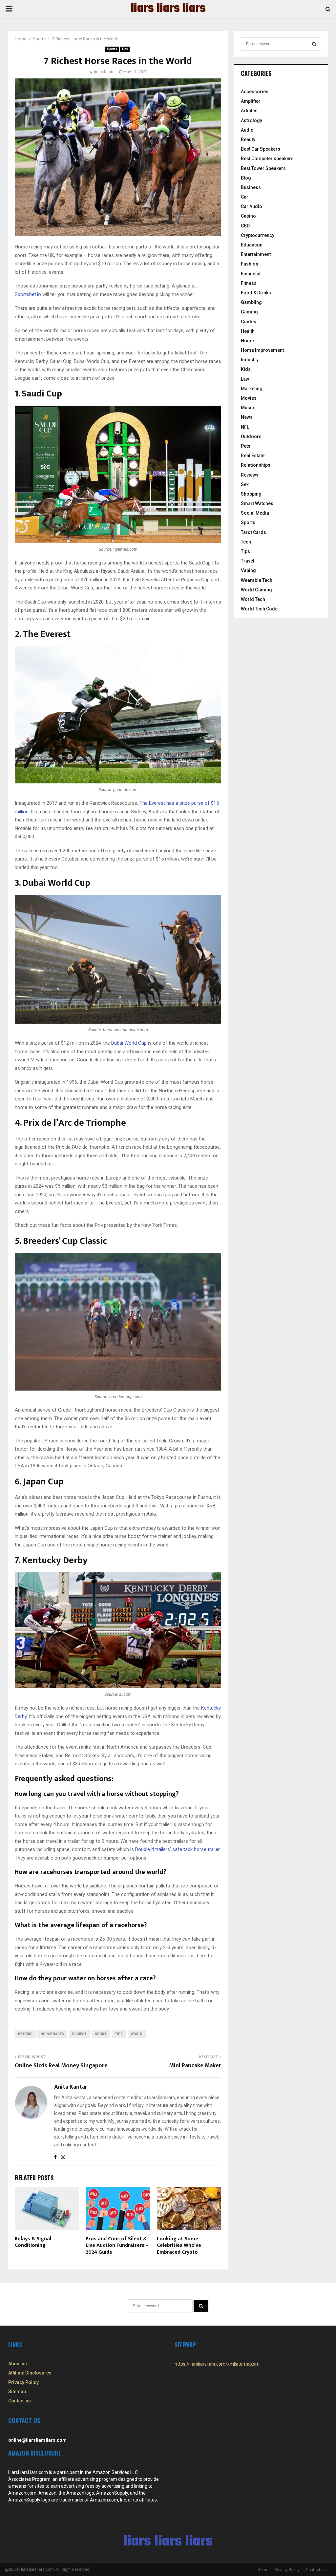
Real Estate (253, 456)
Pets (246, 446)
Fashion (250, 264)
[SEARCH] (314, 44)
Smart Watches (257, 503)
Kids (246, 369)
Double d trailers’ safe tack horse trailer (177, 1849)
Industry (250, 360)
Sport (101, 2034)
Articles (249, 111)
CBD (245, 226)
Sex (245, 484)
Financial (251, 274)
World (137, 2034)
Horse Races (52, 2034)
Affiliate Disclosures (30, 2373)
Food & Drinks (256, 293)
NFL (245, 427)
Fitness (249, 283)
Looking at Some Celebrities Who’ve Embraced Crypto (179, 2246)
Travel (248, 561)
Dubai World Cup (129, 1043)
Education (252, 245)
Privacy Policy (23, 2382)
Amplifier (251, 101)
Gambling (251, 302)
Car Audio (252, 206)
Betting (25, 2034)
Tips (125, 49)
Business (251, 187)
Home (247, 341)
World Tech (253, 599)
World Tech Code (259, 609)
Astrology (252, 120)
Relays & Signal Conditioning (33, 2242)
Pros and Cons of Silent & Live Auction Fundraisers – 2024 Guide (117, 2246)
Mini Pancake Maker (195, 2066)
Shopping (251, 494)
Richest (79, 2034)
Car (245, 197)
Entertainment (256, 254)
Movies (249, 398)
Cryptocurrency (258, 235)
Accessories (255, 92)
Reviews (250, 475)
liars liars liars (168, 9)
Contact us (20, 2401)
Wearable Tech (257, 580)
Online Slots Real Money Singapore (61, 2066)
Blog (246, 178)
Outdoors (251, 436)
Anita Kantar (105, 72)
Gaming (249, 312)
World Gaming (256, 590)
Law (245, 379)
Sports (112, 49)
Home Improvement (262, 350)
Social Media (255, 513)
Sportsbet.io (28, 294)
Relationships (256, 465)
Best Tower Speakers (263, 168)
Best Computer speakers (267, 159)
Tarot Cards (253, 532)
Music (247, 408)
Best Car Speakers (261, 149)
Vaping (248, 570)
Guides (249, 322)
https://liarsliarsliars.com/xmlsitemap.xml (218, 2364)
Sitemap (17, 2392)
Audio (247, 130)
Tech (246, 542)
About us (18, 2364)
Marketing (252, 389)
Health (248, 331)
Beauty (248, 139)
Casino (248, 216)
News (247, 417)
